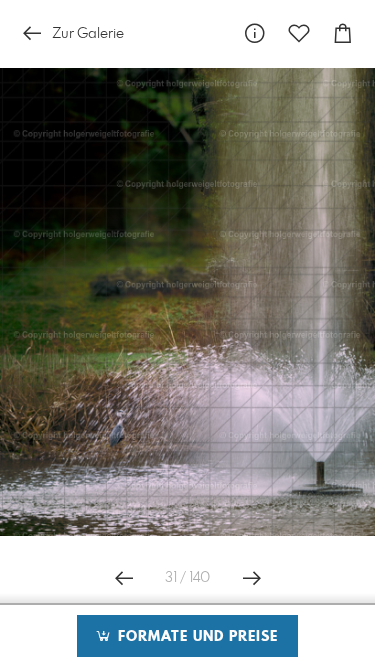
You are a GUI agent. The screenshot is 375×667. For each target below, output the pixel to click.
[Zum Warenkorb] (343, 33)
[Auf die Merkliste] (299, 33)
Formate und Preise (195, 637)
